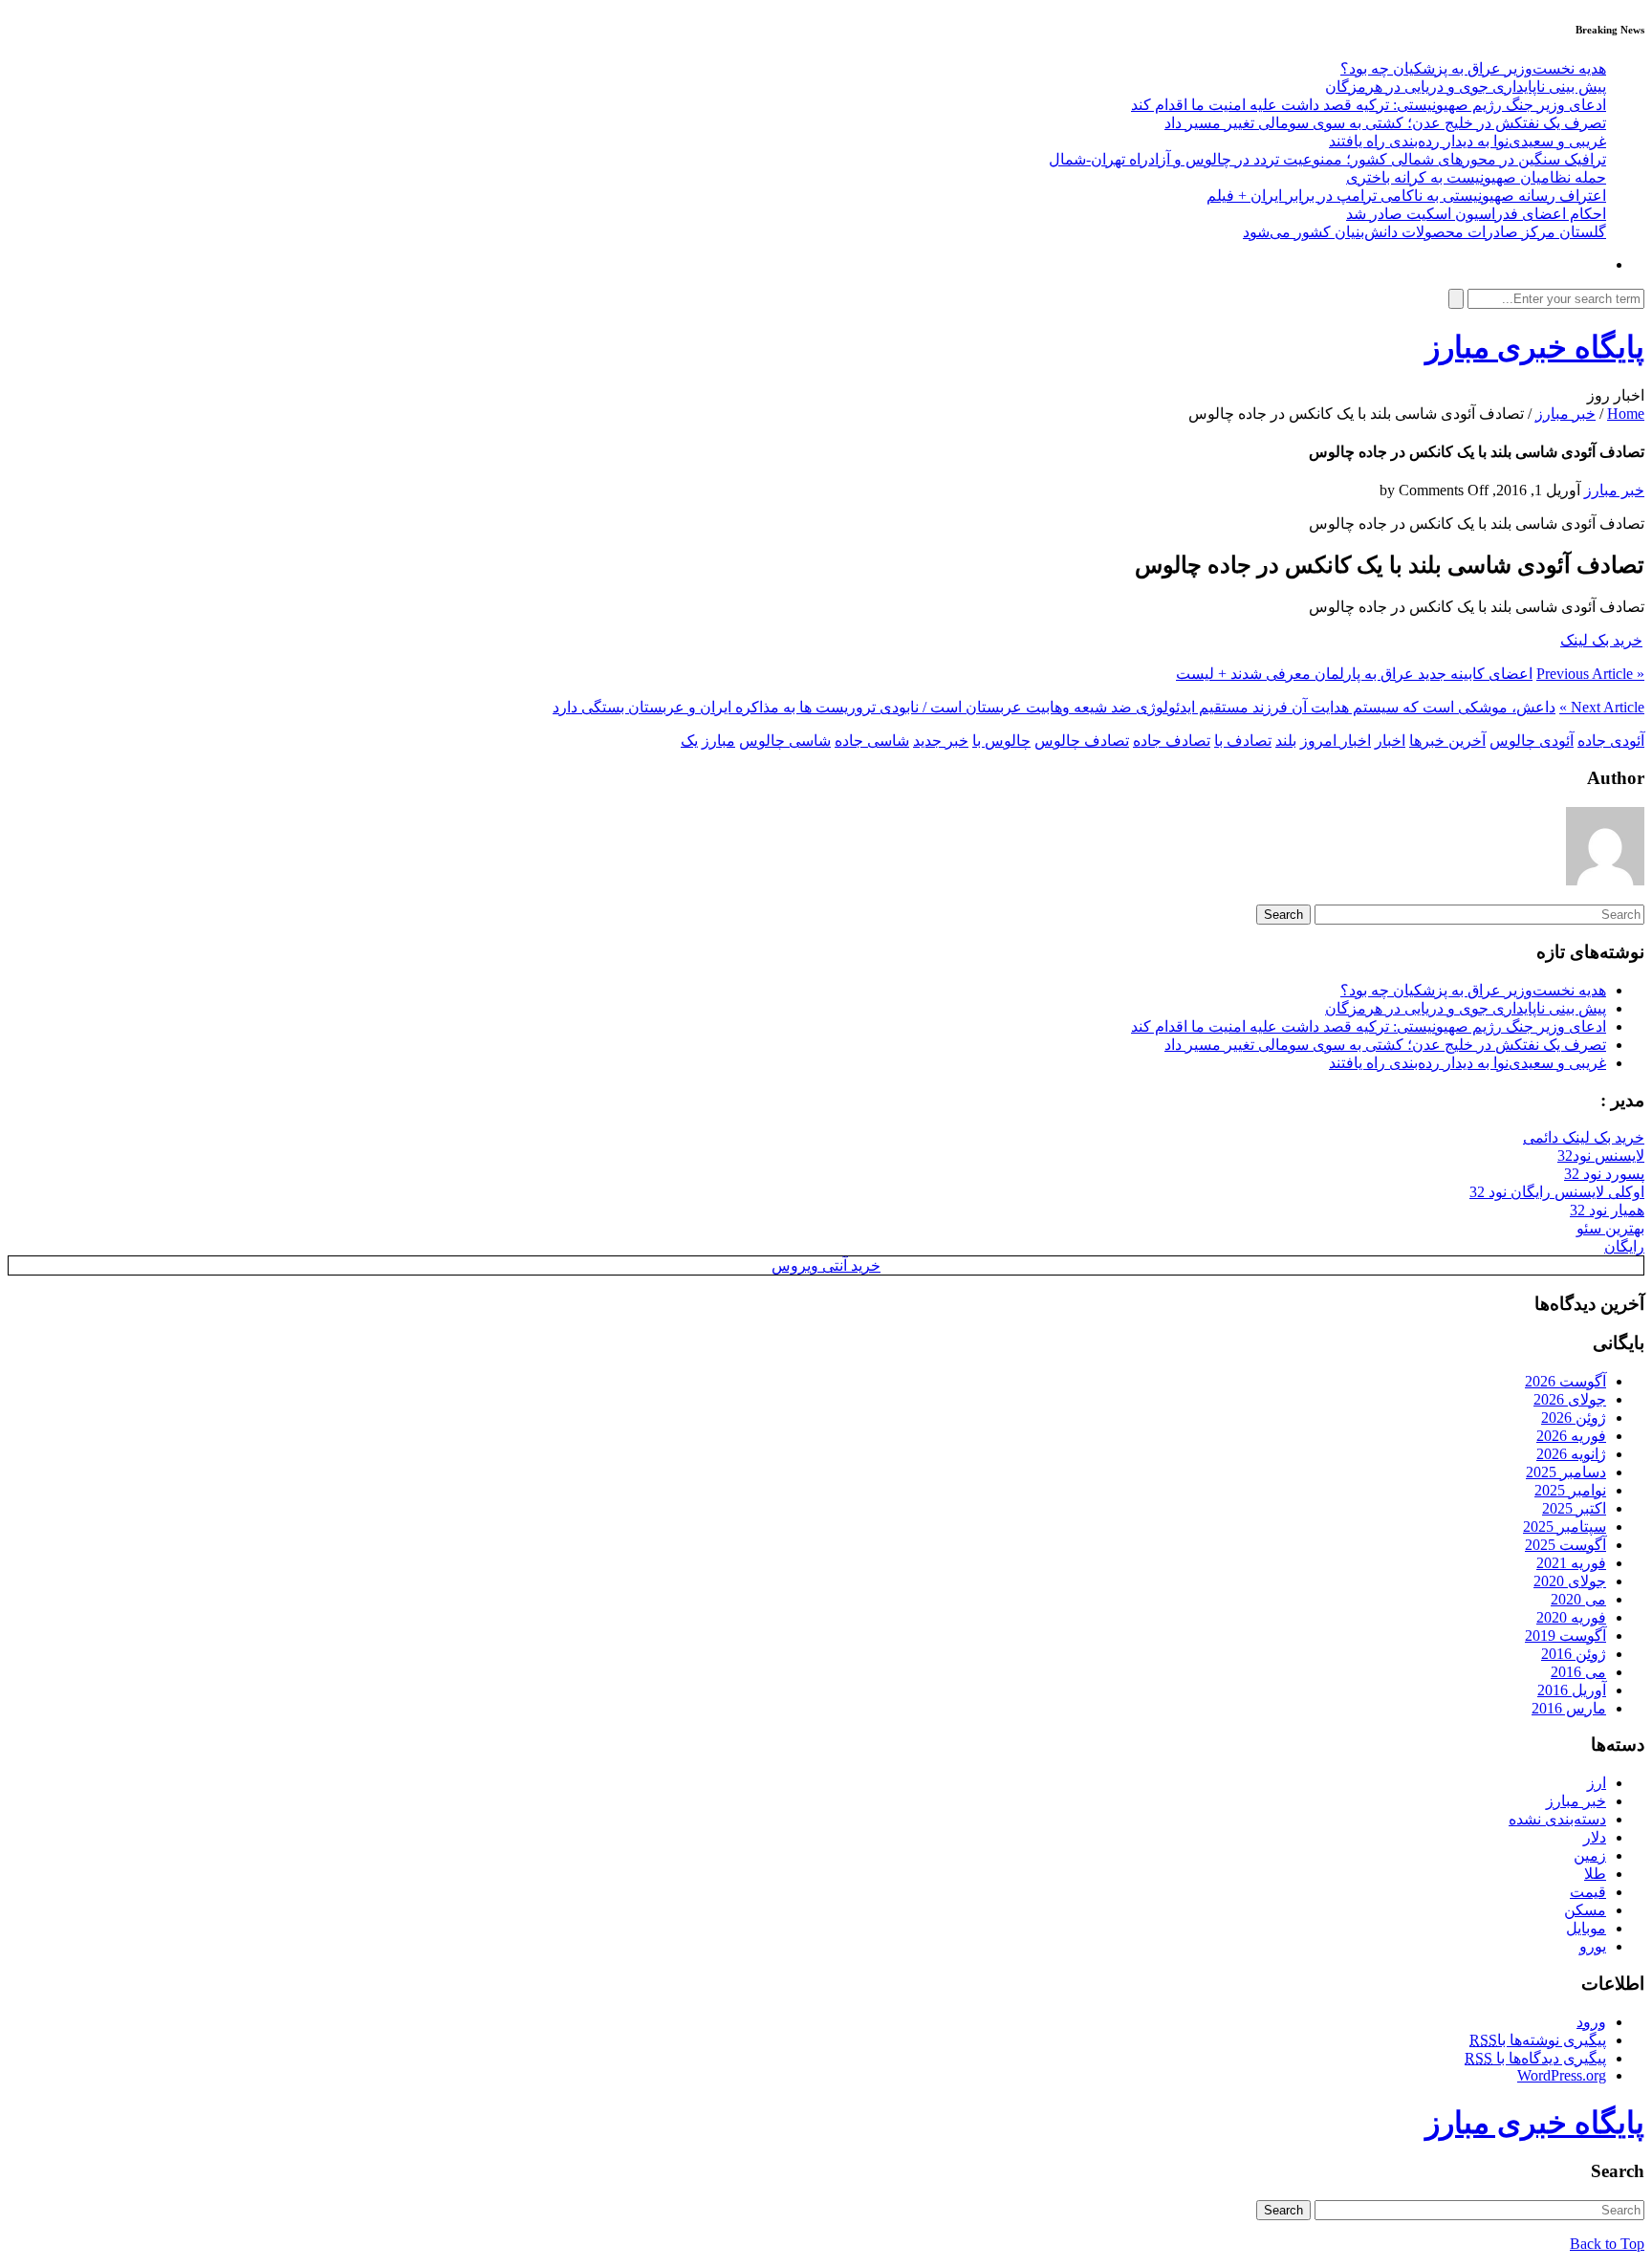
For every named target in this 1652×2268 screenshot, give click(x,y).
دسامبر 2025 (1566, 1472)
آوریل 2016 (1572, 1690)
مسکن (1585, 1910)
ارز (1597, 1783)
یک (689, 741)
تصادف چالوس (1082, 741)
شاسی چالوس (785, 741)
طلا (1595, 1874)
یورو (1593, 1946)
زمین (1590, 1855)
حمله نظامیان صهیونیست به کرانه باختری (1476, 177)
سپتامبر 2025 (1565, 1527)
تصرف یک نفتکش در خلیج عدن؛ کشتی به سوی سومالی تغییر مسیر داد (1385, 123)
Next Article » (1602, 707)
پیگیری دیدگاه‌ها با (1535, 2058)
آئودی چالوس (1532, 741)
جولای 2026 (1570, 1399)
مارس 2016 (1569, 1708)
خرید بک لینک (1601, 640)
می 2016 (1578, 1672)
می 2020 (1578, 1599)
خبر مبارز (1565, 414)
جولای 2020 (1570, 1581)
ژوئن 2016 (1574, 1654)
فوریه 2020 (1571, 1617)
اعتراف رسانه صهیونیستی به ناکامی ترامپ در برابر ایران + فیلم (1406, 196)
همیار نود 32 (1607, 1210)
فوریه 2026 (1571, 1436)
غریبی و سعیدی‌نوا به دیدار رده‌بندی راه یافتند (1467, 141)
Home (1626, 414)
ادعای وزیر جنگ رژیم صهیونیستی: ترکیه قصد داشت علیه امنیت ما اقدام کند (1369, 105)
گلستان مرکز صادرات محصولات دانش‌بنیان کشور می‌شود (1424, 232)
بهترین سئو (1610, 1228)
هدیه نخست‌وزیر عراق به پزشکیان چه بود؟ (1473, 68)
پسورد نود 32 (1604, 1174)
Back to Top (1607, 2244)
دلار (1595, 1837)
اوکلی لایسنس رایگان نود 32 (1557, 1192)
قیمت (1588, 1892)
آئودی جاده (1611, 741)
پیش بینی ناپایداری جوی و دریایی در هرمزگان (1466, 87)
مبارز (718, 741)
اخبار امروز (1336, 741)
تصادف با (1243, 741)
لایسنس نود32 (1601, 1156)
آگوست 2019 (1565, 1636)
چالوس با (1001, 741)
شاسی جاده (872, 741)
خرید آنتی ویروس (826, 1265)
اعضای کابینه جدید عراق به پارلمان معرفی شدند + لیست (1354, 674)
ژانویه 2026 (1571, 1454)
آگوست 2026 (1565, 1381)
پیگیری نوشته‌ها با (1538, 2040)
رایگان (1624, 1246)
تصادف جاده (1172, 741)
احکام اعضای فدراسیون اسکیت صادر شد (1476, 214)
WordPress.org (1562, 2075)
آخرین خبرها (1447, 741)
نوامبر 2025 (1570, 1490)
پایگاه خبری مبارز (1535, 347)
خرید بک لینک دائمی (1584, 1137)
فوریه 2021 (1571, 1563)
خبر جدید (941, 741)
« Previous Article (1590, 674)
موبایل (1586, 1928)
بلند (1286, 741)
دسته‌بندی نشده (1557, 1819)
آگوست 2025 (1565, 1545)
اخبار (1390, 741)
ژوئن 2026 (1574, 1417)
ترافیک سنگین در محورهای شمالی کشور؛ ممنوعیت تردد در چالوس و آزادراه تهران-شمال (1327, 159)
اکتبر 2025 (1574, 1508)
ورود (1591, 2022)
